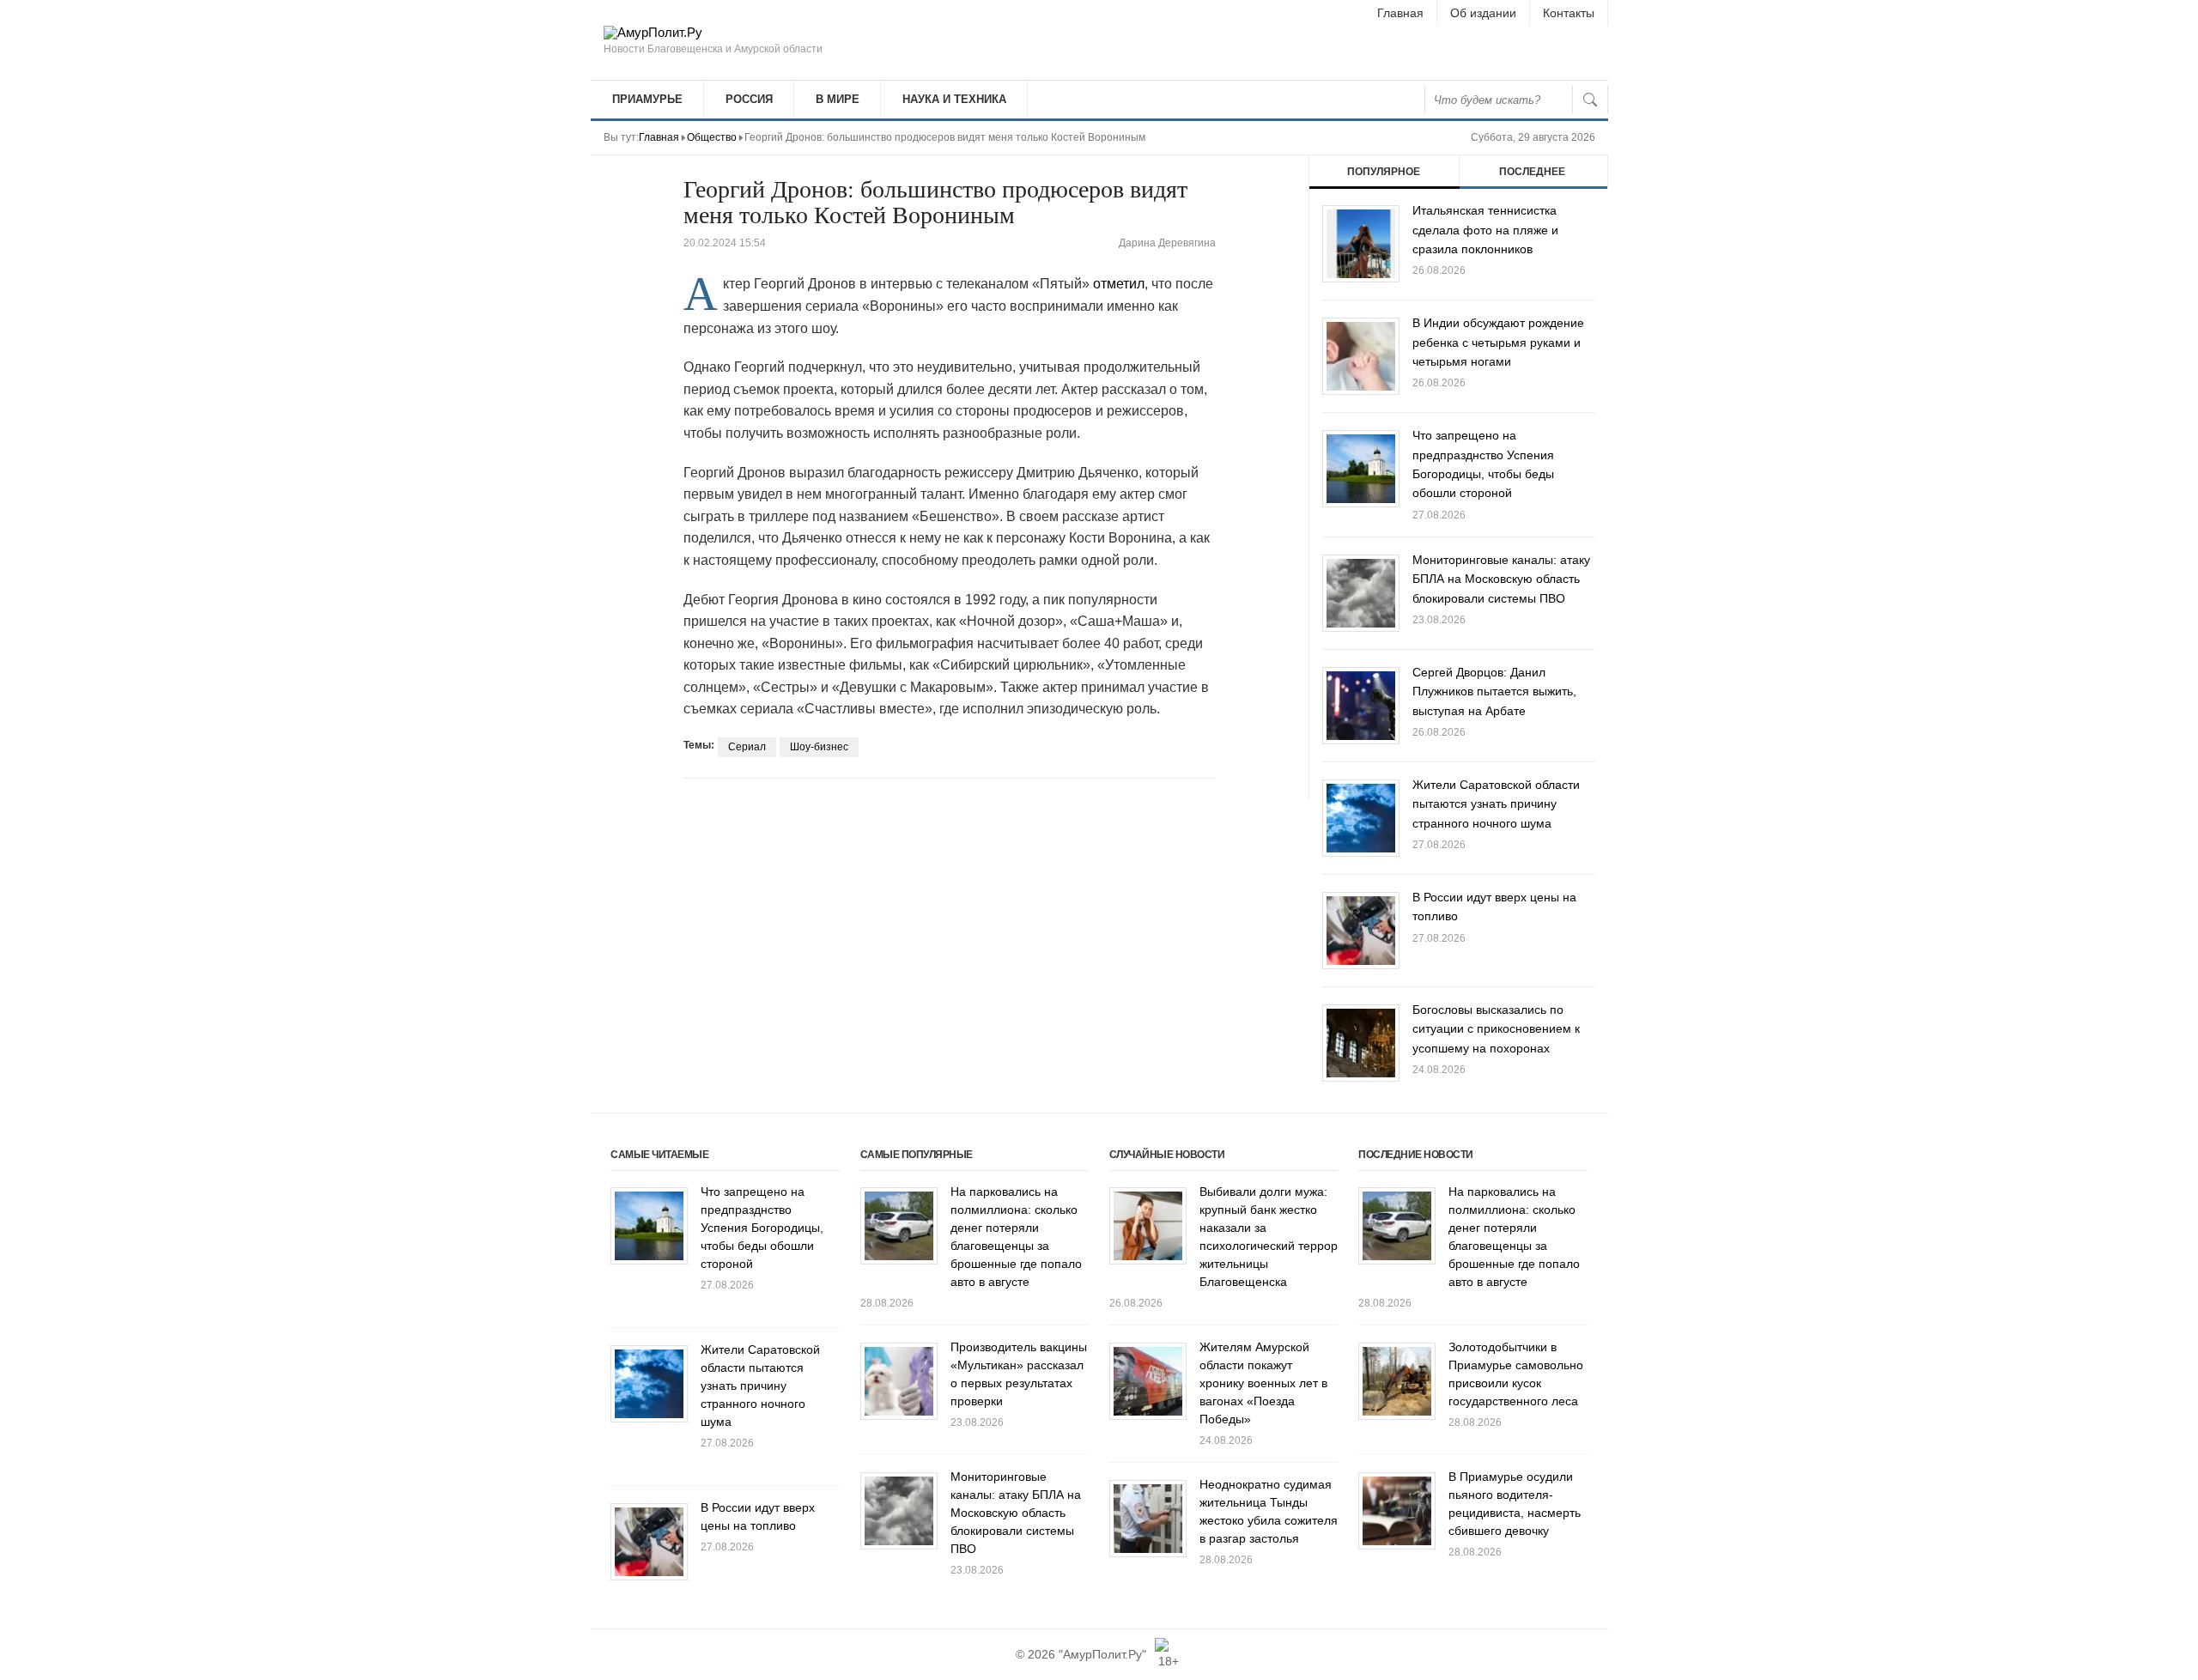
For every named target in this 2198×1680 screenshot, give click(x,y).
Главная (1400, 13)
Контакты (1569, 13)
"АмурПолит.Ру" (1102, 1654)
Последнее (1532, 172)
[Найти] (1590, 100)
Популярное (1384, 172)
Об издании (1483, 13)
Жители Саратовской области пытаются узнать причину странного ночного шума (1496, 804)
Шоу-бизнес (819, 747)
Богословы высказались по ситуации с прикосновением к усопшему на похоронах (1496, 1029)
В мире (838, 99)
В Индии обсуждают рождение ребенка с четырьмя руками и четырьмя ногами (1498, 342)
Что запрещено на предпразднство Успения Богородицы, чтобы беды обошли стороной (762, 1228)
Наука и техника (954, 99)
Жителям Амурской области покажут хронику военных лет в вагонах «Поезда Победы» (1263, 1383)
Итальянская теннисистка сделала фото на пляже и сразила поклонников (1485, 230)
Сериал (747, 747)
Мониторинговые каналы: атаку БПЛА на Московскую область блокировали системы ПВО (1501, 579)
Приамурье (647, 99)
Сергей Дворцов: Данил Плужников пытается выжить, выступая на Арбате (1494, 691)
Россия (749, 99)
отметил (1119, 284)
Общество (712, 137)
